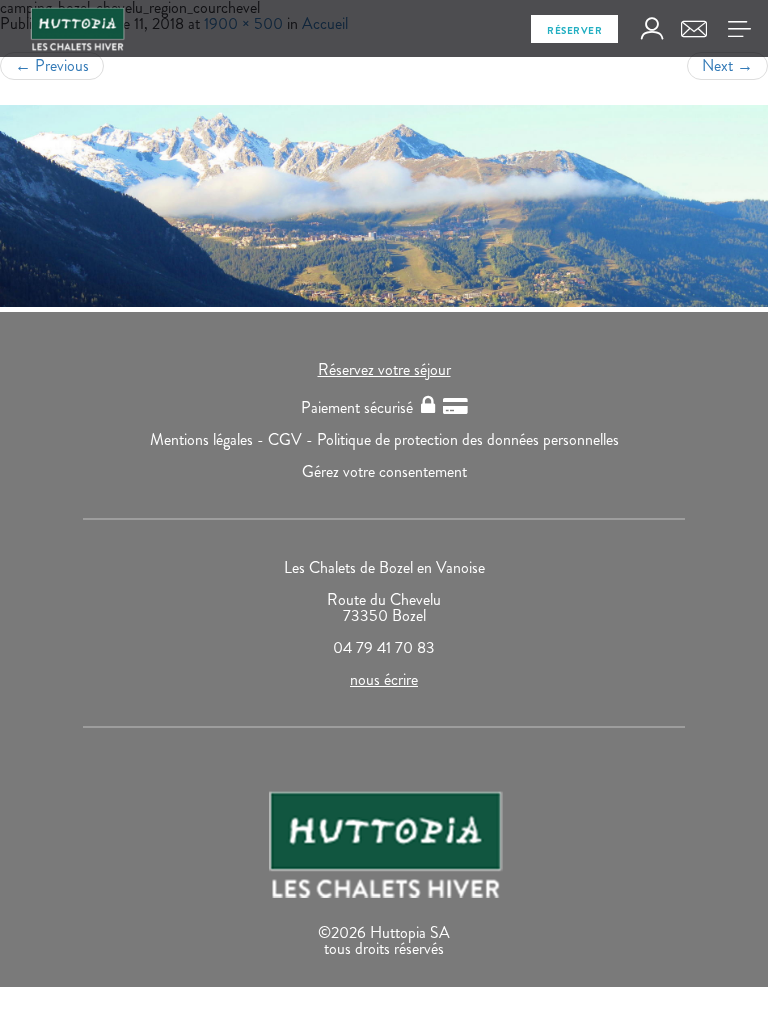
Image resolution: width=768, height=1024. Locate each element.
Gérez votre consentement (384, 471)
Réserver (574, 30)
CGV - (292, 439)
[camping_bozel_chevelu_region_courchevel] (384, 206)
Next (727, 65)
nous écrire (384, 679)
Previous (52, 65)
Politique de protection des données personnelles (468, 439)
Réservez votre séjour (384, 369)
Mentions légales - (209, 439)
